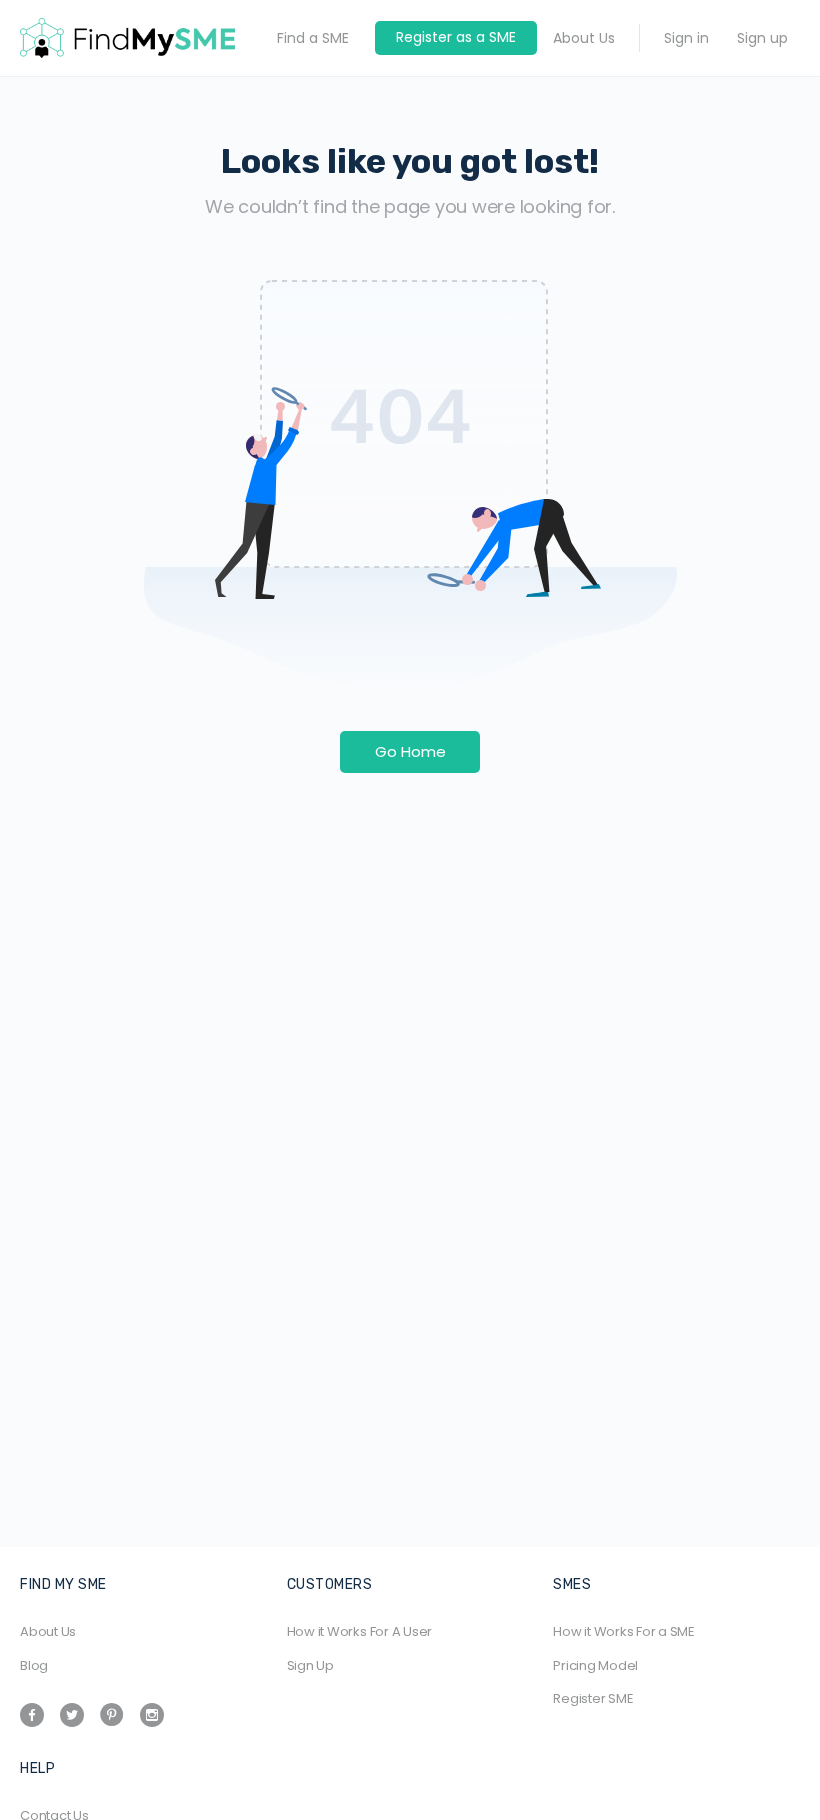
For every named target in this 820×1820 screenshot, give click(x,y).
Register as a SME (456, 37)
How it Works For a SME (624, 1631)
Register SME (593, 1698)
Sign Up (310, 1665)
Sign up (762, 38)
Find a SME (313, 38)
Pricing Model (595, 1665)
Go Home (410, 751)
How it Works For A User (359, 1631)
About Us (584, 38)
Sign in (686, 38)
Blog (34, 1665)
